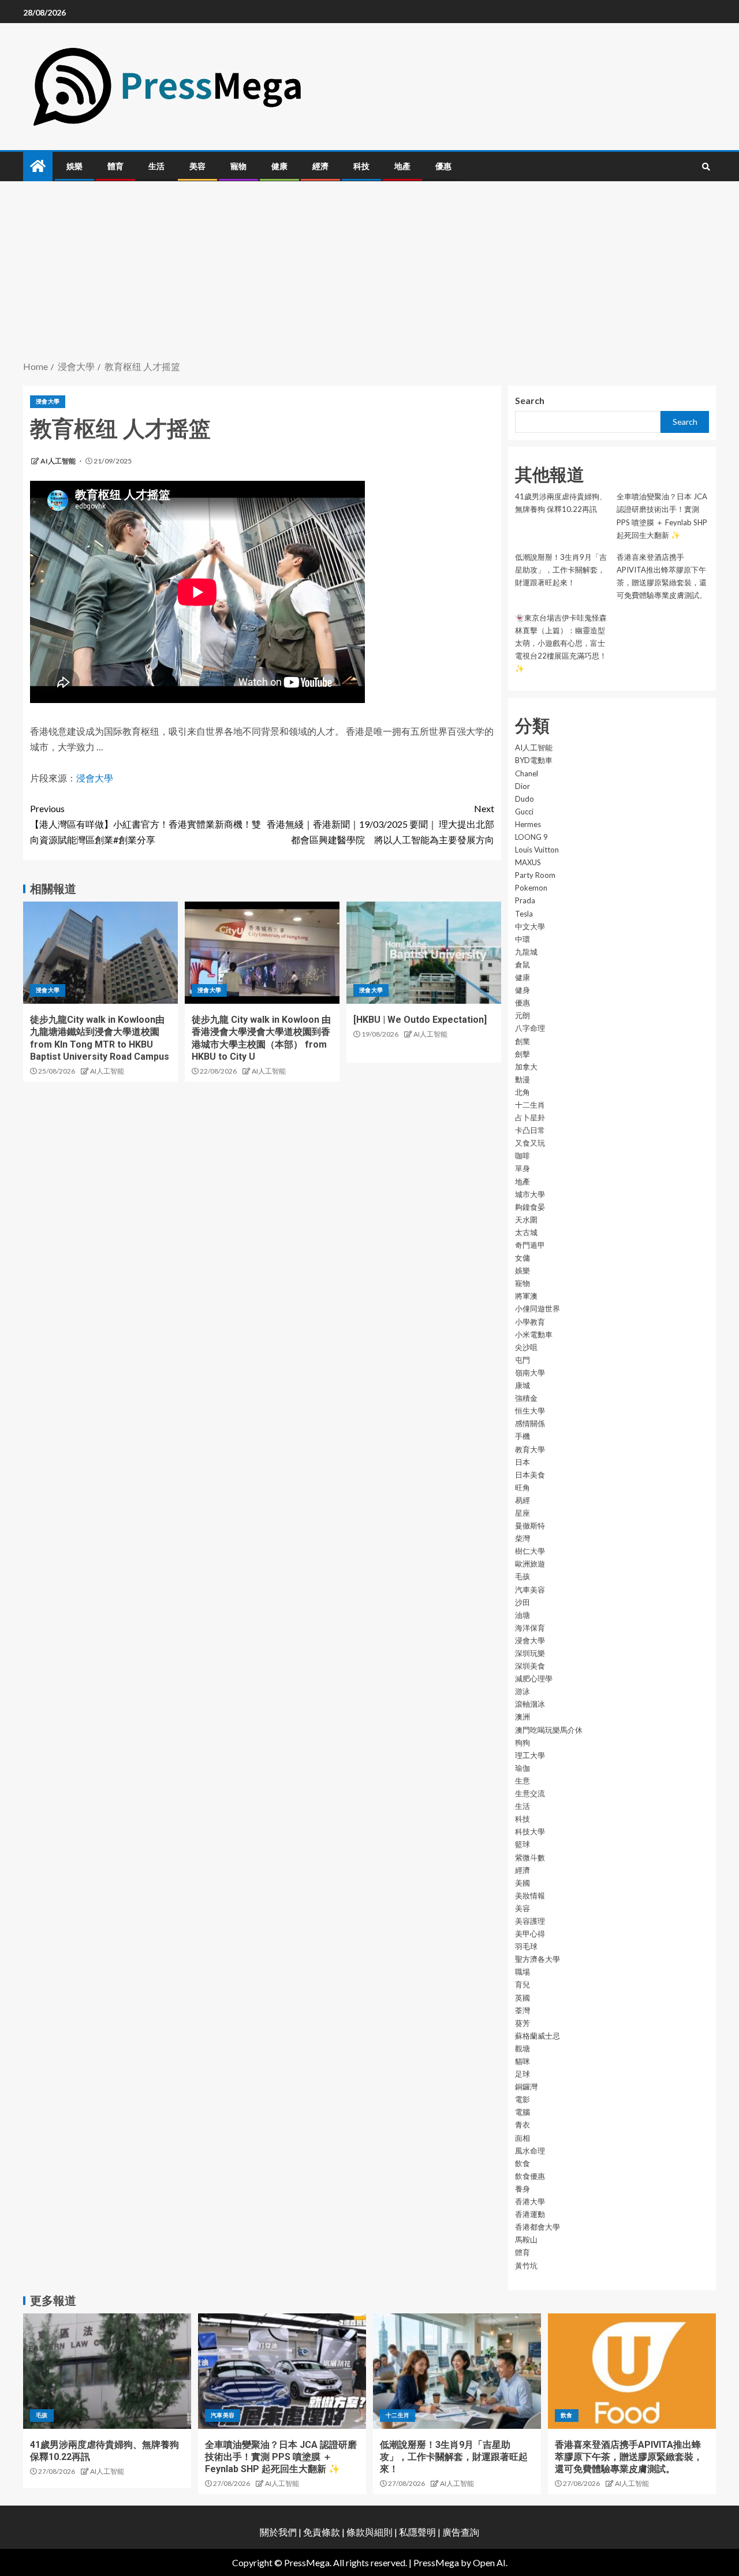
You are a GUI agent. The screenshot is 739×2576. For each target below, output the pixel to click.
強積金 (526, 1398)
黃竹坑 (526, 2265)
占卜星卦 (530, 1117)
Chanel (527, 773)
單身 (522, 1168)
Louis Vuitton (537, 850)
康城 (522, 1385)
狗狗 (522, 1743)
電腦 (522, 2112)
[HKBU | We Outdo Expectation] (420, 1020)
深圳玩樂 (530, 1653)
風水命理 (530, 2151)
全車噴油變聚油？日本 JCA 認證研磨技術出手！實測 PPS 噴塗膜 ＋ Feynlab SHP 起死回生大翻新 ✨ (281, 2457)
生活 (156, 166)
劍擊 (522, 1054)
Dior (522, 786)
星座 (522, 1513)
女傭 (522, 1258)
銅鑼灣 (526, 2087)
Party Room (535, 875)
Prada (525, 900)
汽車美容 (530, 1590)
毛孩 (522, 1576)
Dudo (525, 799)
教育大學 (530, 1449)
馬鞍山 (526, 2239)
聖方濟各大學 (538, 1959)
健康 (279, 166)
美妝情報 (530, 1895)
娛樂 (74, 166)
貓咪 (522, 2061)
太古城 (526, 1232)
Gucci (524, 812)
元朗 (522, 1015)
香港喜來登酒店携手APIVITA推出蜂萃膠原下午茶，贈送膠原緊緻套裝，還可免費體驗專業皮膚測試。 (629, 2457)
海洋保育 (530, 1628)
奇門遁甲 (530, 1245)
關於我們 (279, 2532)
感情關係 (530, 1423)
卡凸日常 (530, 1130)
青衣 (522, 2125)
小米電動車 (534, 1334)
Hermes (528, 824)
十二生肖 (530, 1105)
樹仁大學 (530, 1551)
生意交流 (530, 1793)
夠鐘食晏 (530, 1207)
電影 (522, 2099)
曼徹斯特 (530, 1526)
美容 (197, 166)
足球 (522, 2074)
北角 (522, 1092)
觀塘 (522, 2048)
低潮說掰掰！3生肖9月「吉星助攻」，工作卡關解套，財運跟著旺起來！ (561, 570)
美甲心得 (530, 1934)
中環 (522, 939)
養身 (522, 2189)
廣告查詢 (461, 2532)
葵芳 (522, 2023)
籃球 (522, 1844)
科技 (361, 166)
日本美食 (530, 1475)
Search (530, 400)
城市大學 (530, 1194)
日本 (522, 1462)
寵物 (238, 166)
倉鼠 (522, 964)
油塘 (522, 1615)
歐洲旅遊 (530, 1564)
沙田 (522, 1602)
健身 (522, 990)
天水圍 (526, 1220)
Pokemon (531, 888)
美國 (522, 1883)
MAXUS (528, 862)
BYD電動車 (534, 760)
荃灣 (522, 2010)
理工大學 (530, 1755)
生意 (522, 1781)
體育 (115, 166)
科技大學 (530, 1831)
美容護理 (530, 1921)
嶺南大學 (530, 1373)
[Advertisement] (369, 272)
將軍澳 (526, 1296)
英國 (522, 1998)
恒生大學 (530, 1411)
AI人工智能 (59, 461)
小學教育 (530, 1322)
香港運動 (530, 2214)
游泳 (522, 1691)
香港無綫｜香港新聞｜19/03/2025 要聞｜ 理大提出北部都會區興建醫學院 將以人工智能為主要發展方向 (380, 824)
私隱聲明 (417, 2532)
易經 (522, 1500)
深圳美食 (530, 1666)
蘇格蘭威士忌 (538, 2036)
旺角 (522, 1487)
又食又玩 (530, 1143)
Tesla (524, 914)
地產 (402, 166)
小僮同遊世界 (538, 1308)
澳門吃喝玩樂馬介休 (549, 1730)
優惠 (443, 166)
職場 (522, 1972)
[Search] (706, 167)
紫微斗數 (530, 1857)
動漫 (522, 1079)
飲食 (522, 2163)
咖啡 (522, 1156)
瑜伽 (522, 1768)
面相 (522, 2138)
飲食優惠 (530, 2176)
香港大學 (530, 2201)
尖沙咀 (526, 1347)
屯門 (522, 1360)
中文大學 (530, 926)
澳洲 (522, 1717)
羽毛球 (526, 1946)
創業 (522, 1041)
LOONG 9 (531, 837)
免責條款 (322, 2532)
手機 (522, 1436)
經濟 (320, 166)
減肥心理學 (534, 1678)
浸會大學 (48, 401)
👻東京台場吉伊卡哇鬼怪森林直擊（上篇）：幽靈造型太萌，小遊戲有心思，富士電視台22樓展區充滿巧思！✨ (561, 643)
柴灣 (522, 1538)
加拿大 (526, 1067)
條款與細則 (369, 2532)
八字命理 (530, 1028)
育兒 (522, 1984)
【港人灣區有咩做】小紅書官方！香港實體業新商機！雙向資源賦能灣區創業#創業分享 (145, 824)
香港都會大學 (538, 2227)
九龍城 (526, 952)
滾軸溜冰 (530, 1704)
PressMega (436, 2562)
